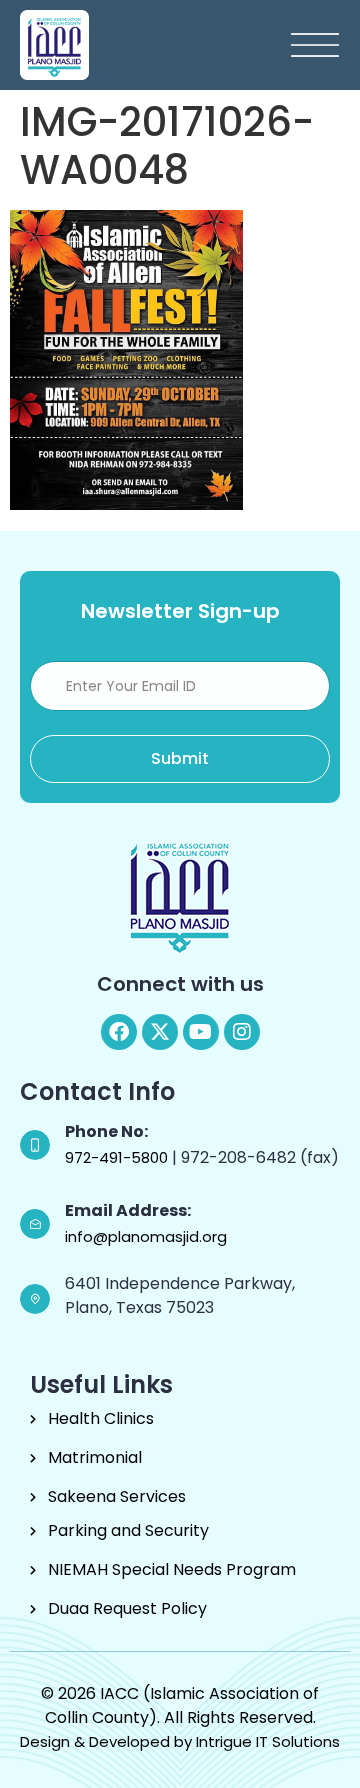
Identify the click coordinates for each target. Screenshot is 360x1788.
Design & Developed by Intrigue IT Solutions (180, 1741)
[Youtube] (201, 1032)
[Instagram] (242, 1032)
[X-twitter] (160, 1032)
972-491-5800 (118, 1157)
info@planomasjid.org (146, 1236)
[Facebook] (119, 1032)
